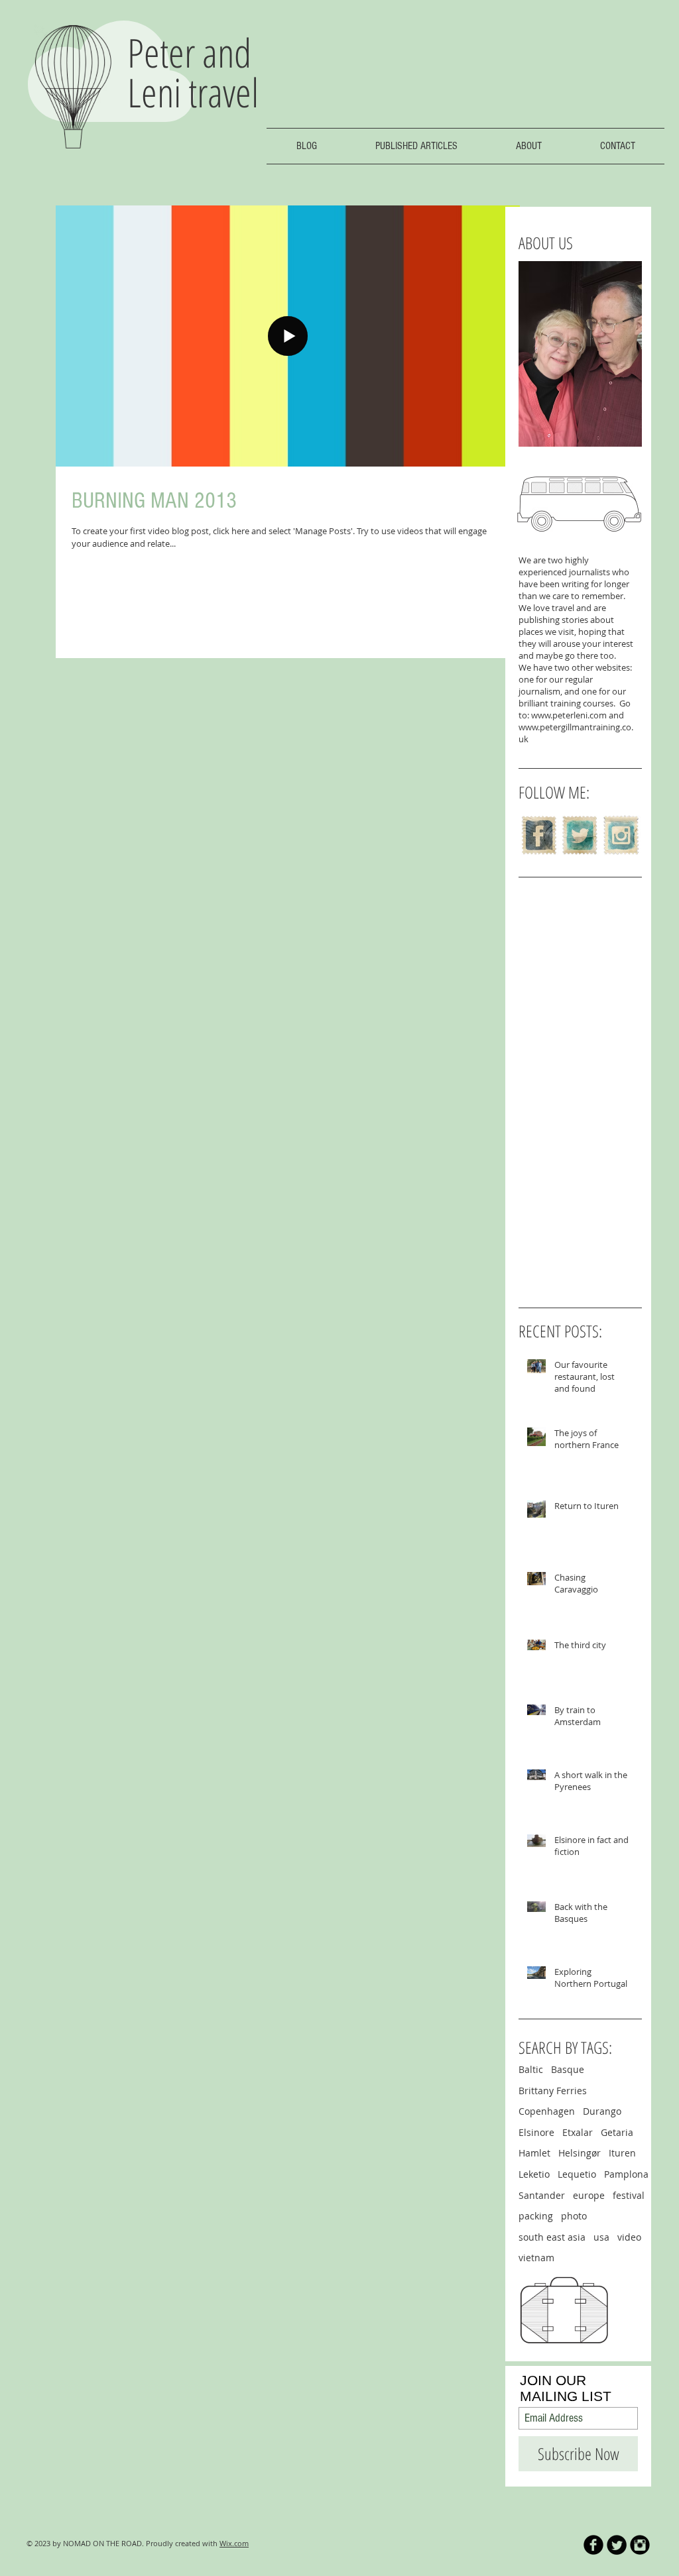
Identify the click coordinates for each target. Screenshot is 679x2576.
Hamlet (534, 2153)
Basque (568, 2069)
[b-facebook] (593, 2545)
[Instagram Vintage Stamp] (621, 835)
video (629, 2237)
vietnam (536, 2258)
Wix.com (234, 2543)
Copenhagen (547, 2111)
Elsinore (536, 2132)
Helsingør (580, 2153)
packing (536, 2216)
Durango (602, 2111)
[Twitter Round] (617, 2545)
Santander (542, 2195)
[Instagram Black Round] (640, 2545)
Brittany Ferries (553, 2091)
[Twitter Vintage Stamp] (580, 835)
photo (574, 2216)
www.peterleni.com (569, 715)
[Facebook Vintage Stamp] (539, 835)
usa (601, 2237)
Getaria (617, 2132)
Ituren (622, 2153)
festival (629, 2195)
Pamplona (626, 2174)
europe (589, 2195)
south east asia (552, 2237)
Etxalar (578, 2132)
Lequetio (577, 2174)
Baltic (531, 2069)
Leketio (534, 2174)
